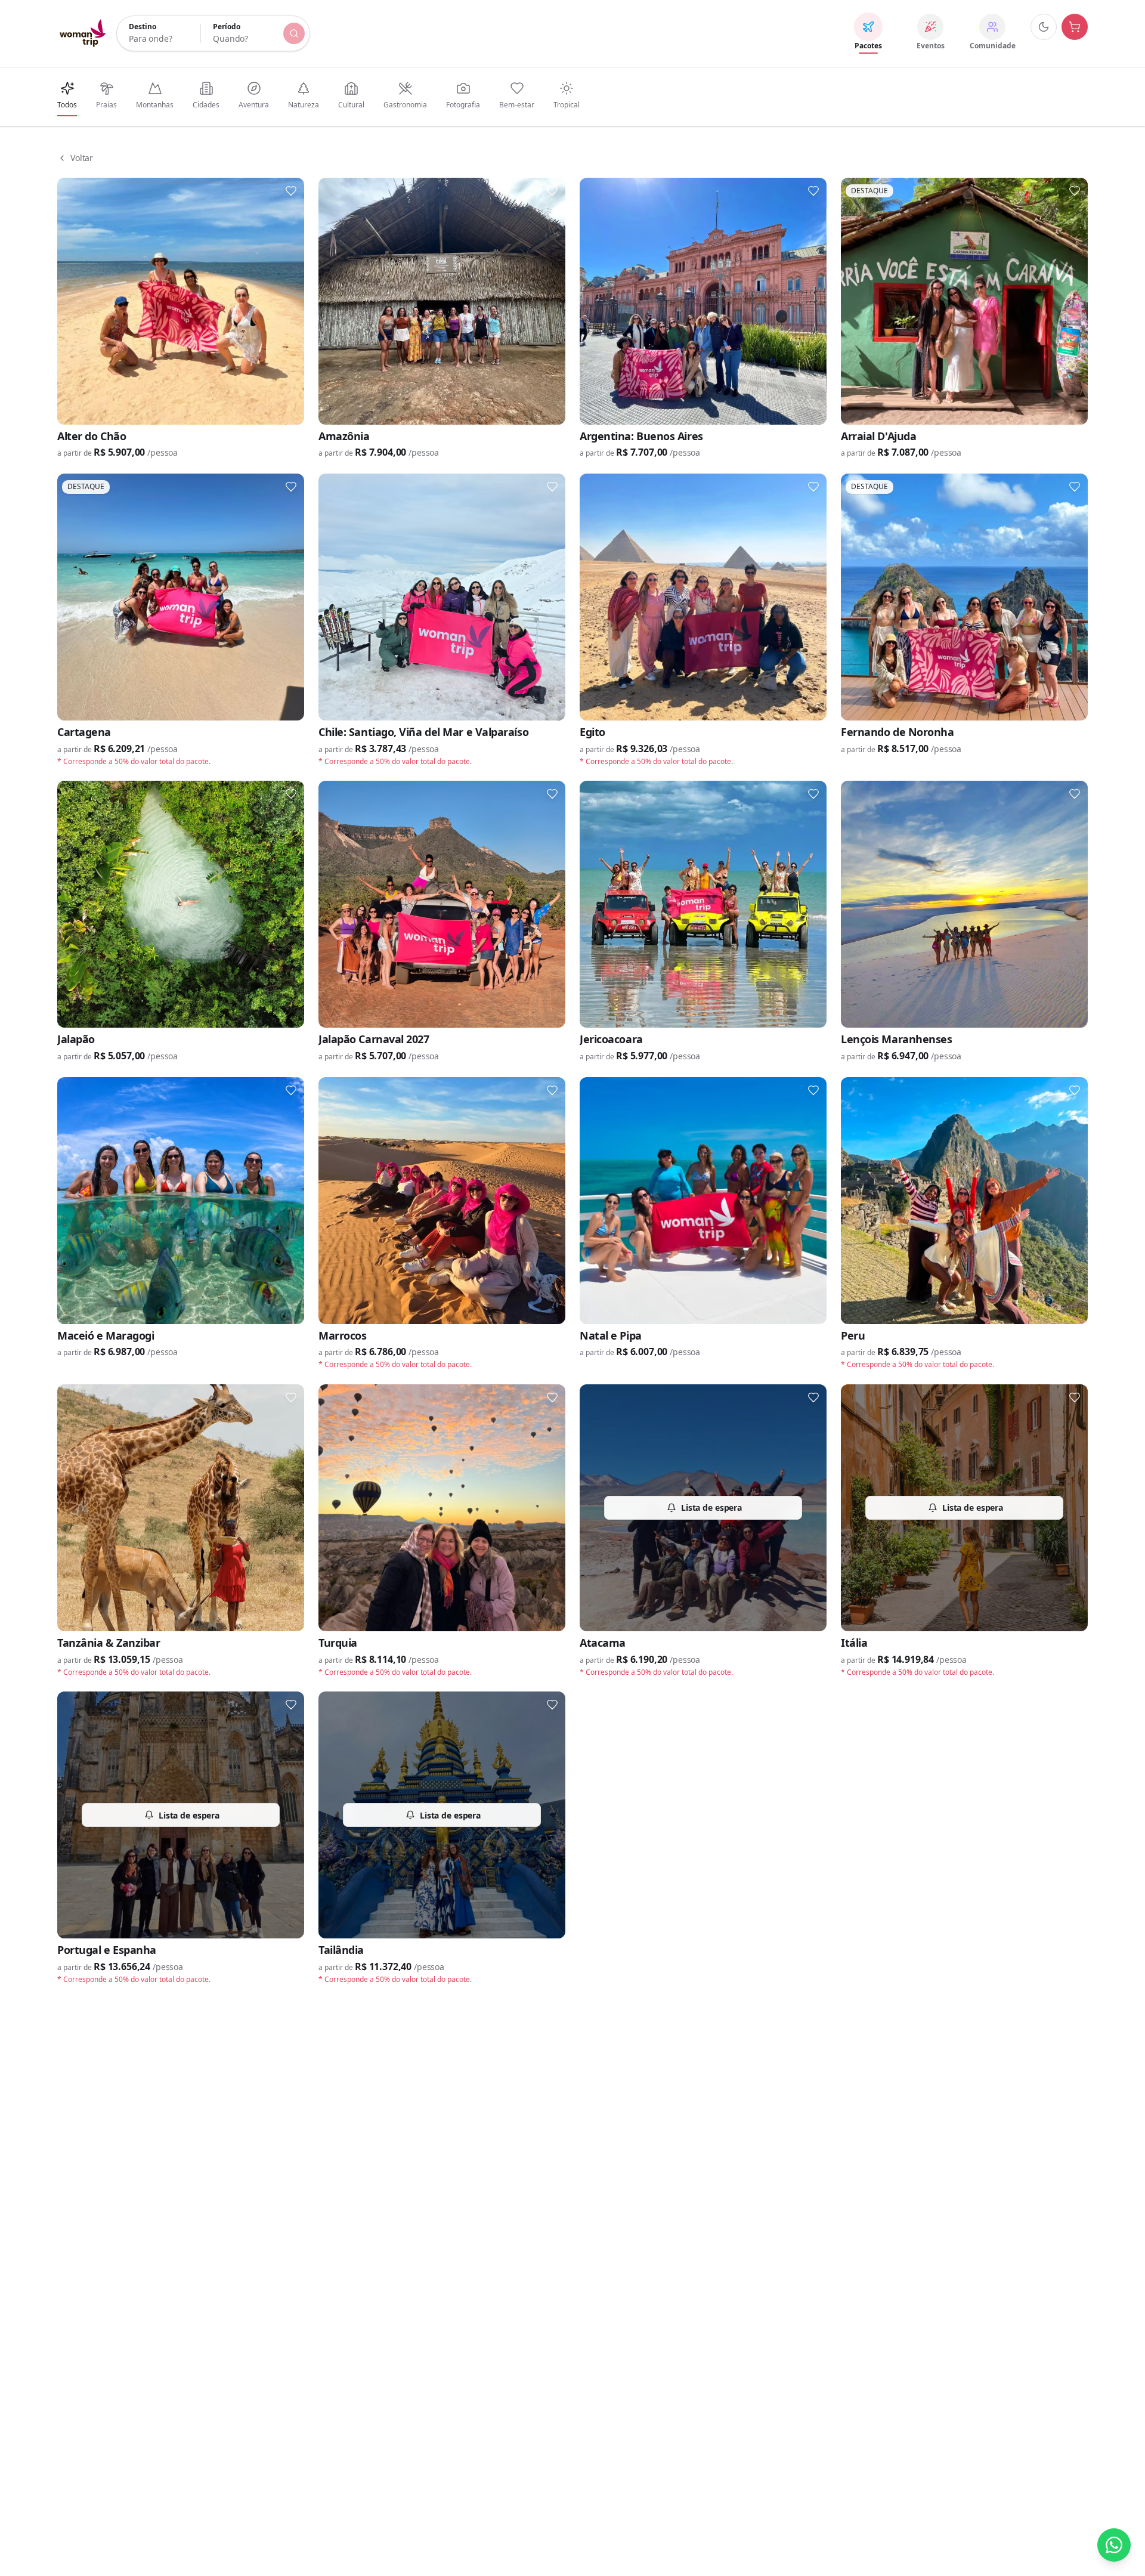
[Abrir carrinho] (1075, 27)
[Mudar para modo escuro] (1044, 27)
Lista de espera (711, 1507)
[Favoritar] (291, 191)
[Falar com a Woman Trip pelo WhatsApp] (1114, 2545)
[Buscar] (294, 33)
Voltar (82, 158)
